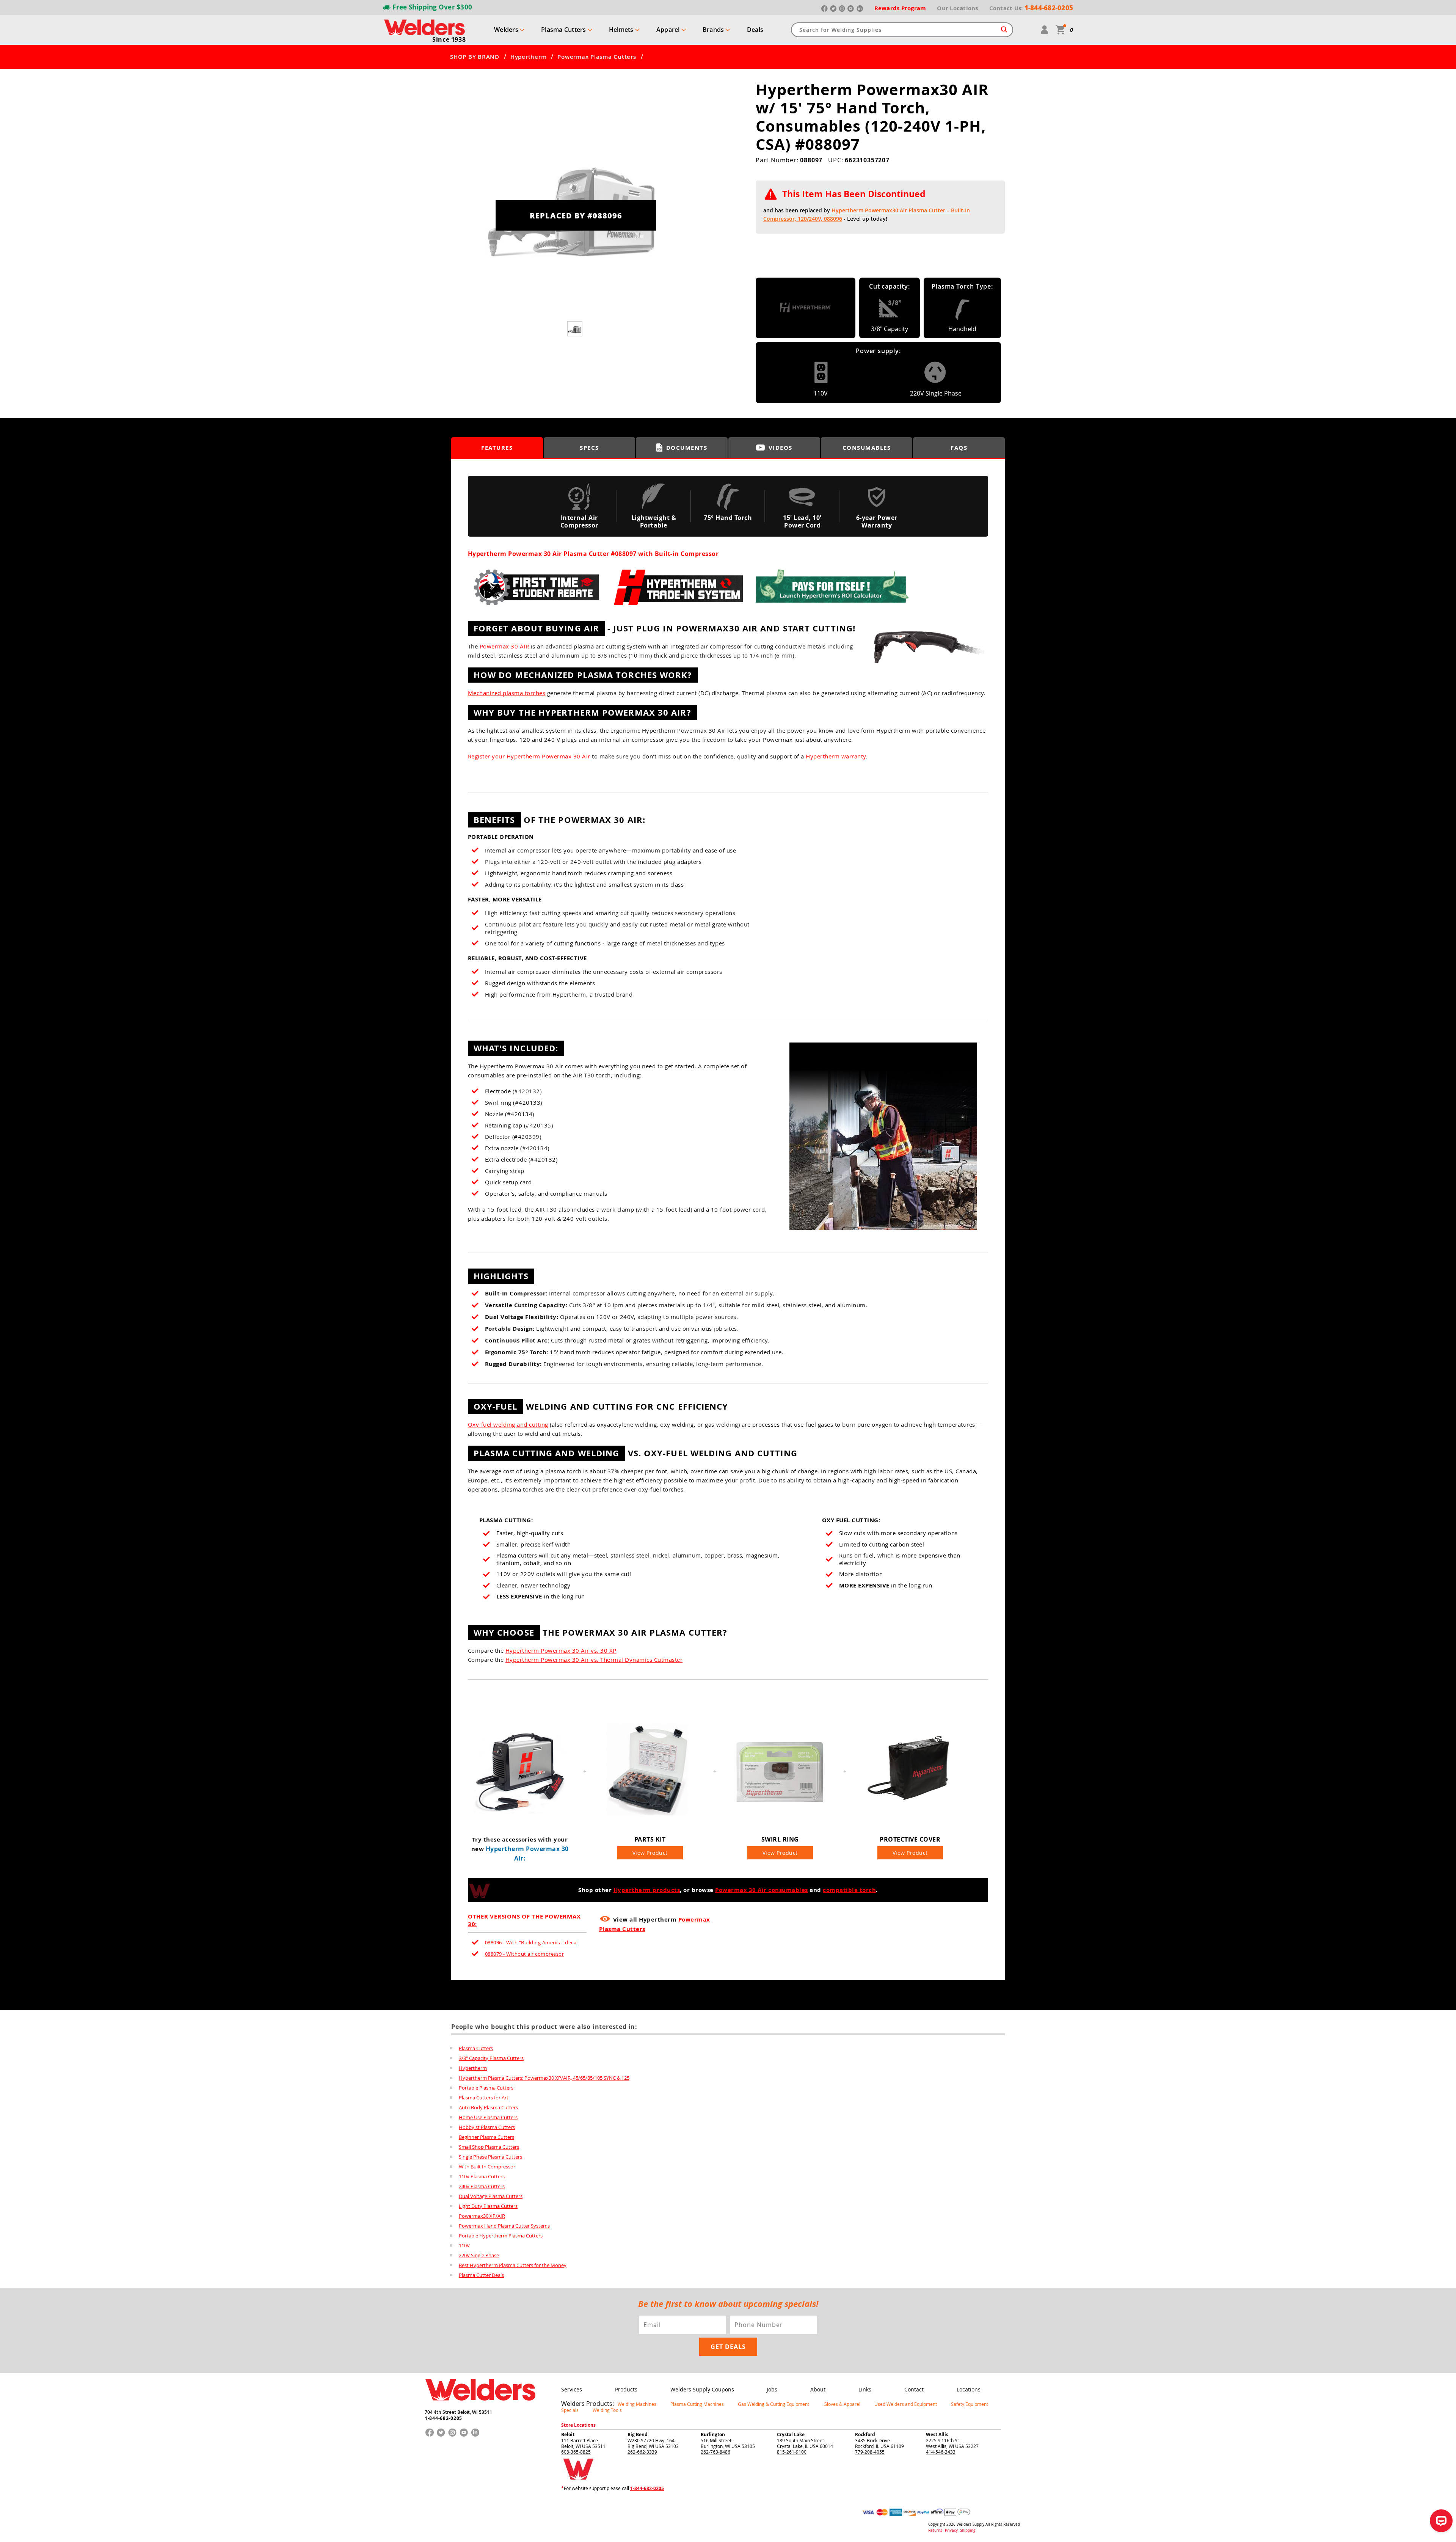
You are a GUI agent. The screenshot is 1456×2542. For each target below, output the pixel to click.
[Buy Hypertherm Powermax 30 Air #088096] (520, 1825)
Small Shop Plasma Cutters (489, 2147)
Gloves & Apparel (842, 2404)
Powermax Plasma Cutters (597, 57)
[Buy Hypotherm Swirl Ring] (780, 1825)
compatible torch (849, 1890)
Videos (781, 448)
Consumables (867, 448)
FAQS (959, 448)
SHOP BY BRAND (475, 57)
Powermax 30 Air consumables (762, 1890)
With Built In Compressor (487, 2167)
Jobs (772, 2389)
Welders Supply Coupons (702, 2389)
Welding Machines (637, 2404)
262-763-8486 (715, 2452)
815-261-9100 (792, 2452)
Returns (935, 2530)
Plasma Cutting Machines (697, 2404)
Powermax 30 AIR (504, 646)
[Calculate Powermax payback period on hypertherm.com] (832, 609)
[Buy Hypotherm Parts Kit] (650, 1825)
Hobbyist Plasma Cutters (487, 2127)
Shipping (968, 2530)
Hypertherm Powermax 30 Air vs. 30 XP (561, 1650)
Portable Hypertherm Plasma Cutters (501, 2236)
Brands (713, 30)
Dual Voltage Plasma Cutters (491, 2196)
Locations (969, 2389)
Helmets (621, 30)
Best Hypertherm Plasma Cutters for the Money (513, 2265)
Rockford (865, 2434)
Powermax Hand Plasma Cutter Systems (504, 2226)
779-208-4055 (870, 2452)
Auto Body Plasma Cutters (488, 2107)
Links (865, 2389)
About (818, 2389)
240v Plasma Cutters (482, 2186)
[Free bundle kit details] (881, 1233)
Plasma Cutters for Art (484, 2098)
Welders (506, 30)
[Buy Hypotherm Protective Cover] (910, 1825)
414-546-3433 (941, 2452)
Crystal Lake (791, 2434)
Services (572, 2389)
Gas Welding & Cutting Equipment (773, 2404)
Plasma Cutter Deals (481, 2275)
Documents (687, 448)
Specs (589, 448)
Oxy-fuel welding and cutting (508, 1424)
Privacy (952, 2530)
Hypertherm (529, 57)
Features (497, 448)
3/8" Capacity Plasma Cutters (491, 2058)
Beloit (568, 2434)
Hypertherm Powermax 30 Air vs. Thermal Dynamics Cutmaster (594, 1660)
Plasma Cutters (564, 30)
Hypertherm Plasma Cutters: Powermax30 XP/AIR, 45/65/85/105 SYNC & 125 (544, 2078)
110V (464, 2245)
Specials (570, 2410)
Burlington (713, 2434)
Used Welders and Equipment (906, 2404)
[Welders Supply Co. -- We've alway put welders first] (480, 2407)
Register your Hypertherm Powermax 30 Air (529, 756)
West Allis (937, 2434)
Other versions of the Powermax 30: (524, 1920)
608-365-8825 (576, 2452)
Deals (755, 30)
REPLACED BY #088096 (576, 215)
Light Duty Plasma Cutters (488, 2206)
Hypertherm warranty (836, 756)
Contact (914, 2389)
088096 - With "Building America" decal (531, 1942)
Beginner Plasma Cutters (486, 2137)
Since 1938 (449, 39)
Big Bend (638, 2434)
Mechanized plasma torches (507, 693)
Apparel (668, 30)
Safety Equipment (970, 2404)
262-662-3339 (642, 2452)
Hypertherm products (647, 1890)
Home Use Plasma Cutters (488, 2117)
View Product (650, 1853)
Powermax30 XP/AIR (482, 2216)
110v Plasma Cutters (482, 2176)
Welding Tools (607, 2410)
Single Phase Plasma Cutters (490, 2157)
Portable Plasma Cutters (486, 2088)
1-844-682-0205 (443, 2418)
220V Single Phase (479, 2255)
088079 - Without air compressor (525, 1954)
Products (626, 2389)
